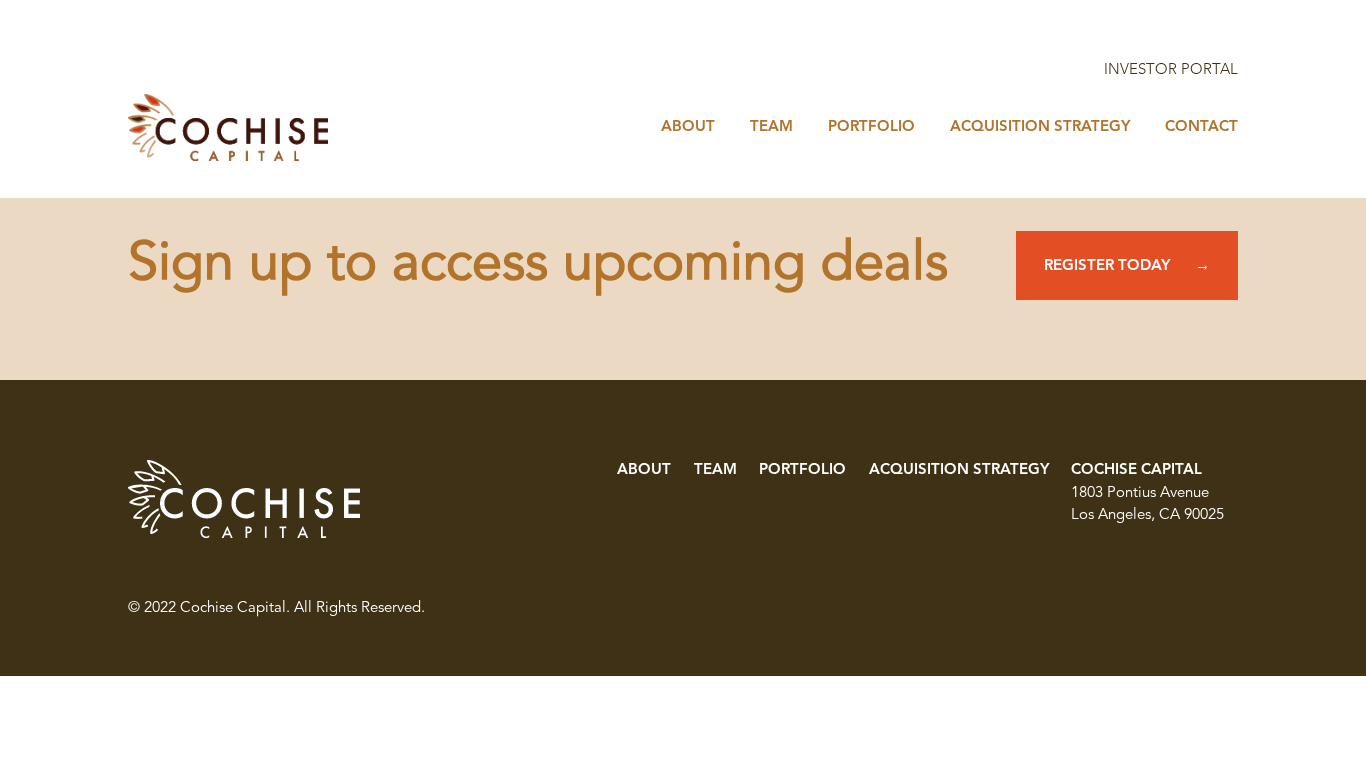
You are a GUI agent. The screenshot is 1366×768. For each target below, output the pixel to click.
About (644, 470)
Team (715, 470)
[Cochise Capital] (228, 127)
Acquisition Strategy (959, 470)
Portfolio (802, 470)
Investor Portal (1171, 70)
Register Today (1107, 266)
